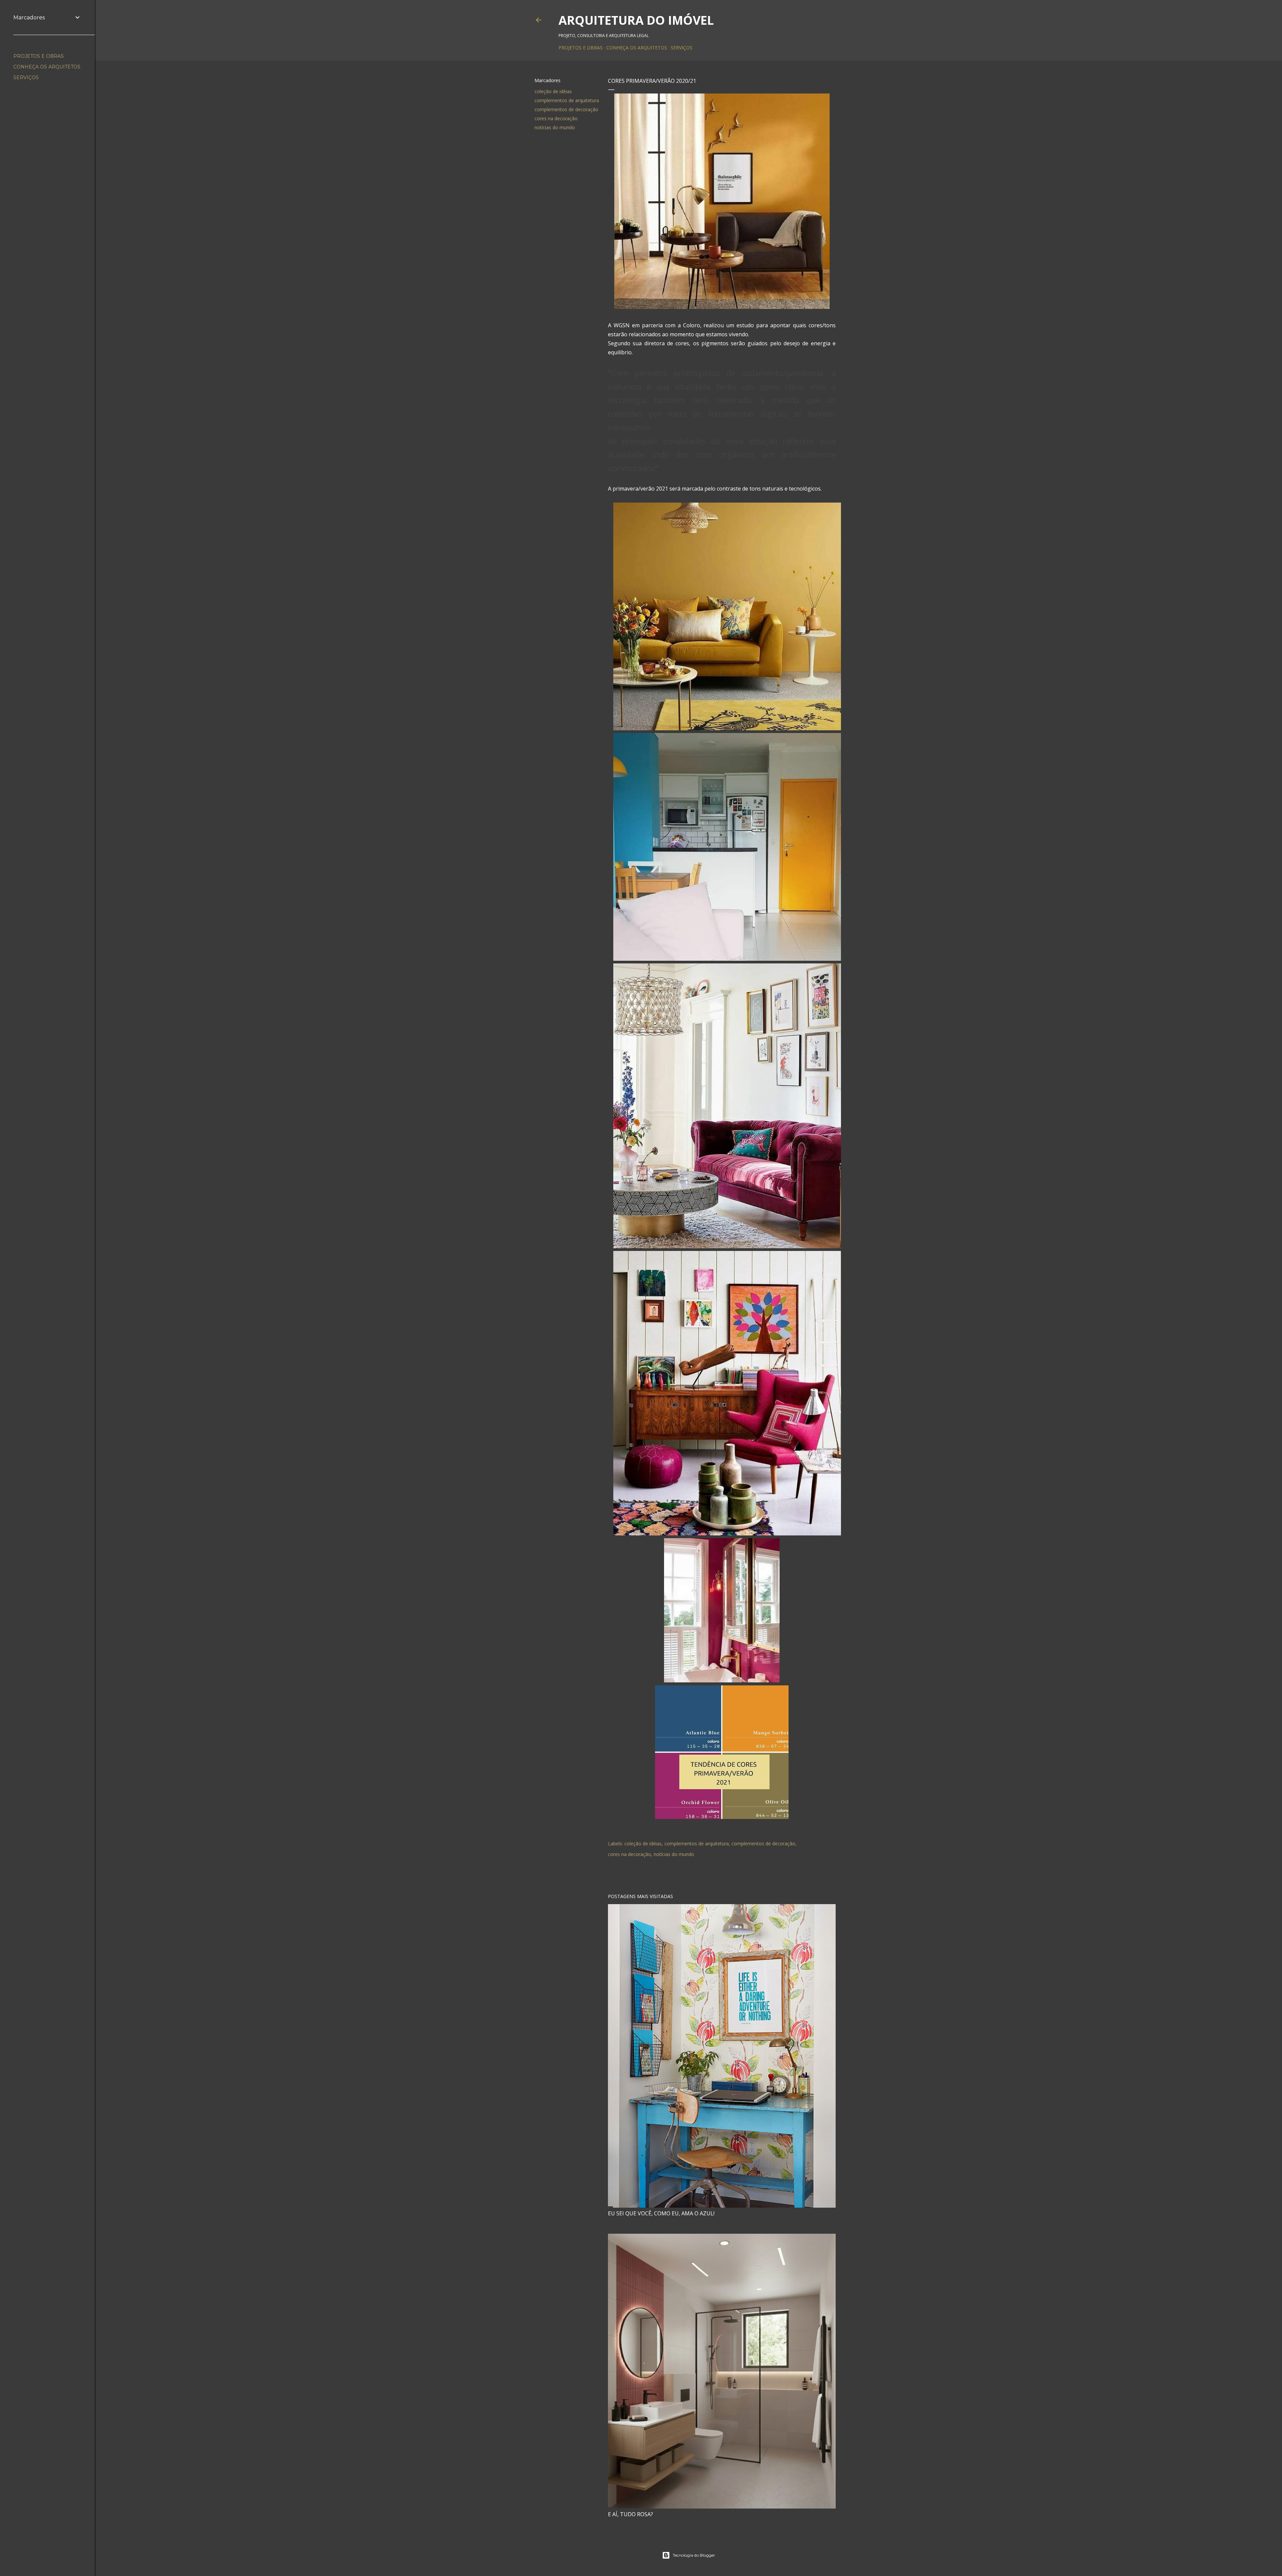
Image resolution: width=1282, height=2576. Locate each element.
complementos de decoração (566, 109)
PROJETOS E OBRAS (581, 48)
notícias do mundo (555, 127)
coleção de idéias (553, 91)
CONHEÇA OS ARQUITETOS (637, 48)
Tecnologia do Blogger (694, 2555)
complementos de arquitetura (567, 100)
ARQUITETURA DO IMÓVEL (636, 20)
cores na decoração (556, 118)
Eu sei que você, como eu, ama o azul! (661, 2213)
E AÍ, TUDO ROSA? (630, 2514)
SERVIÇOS (682, 48)
